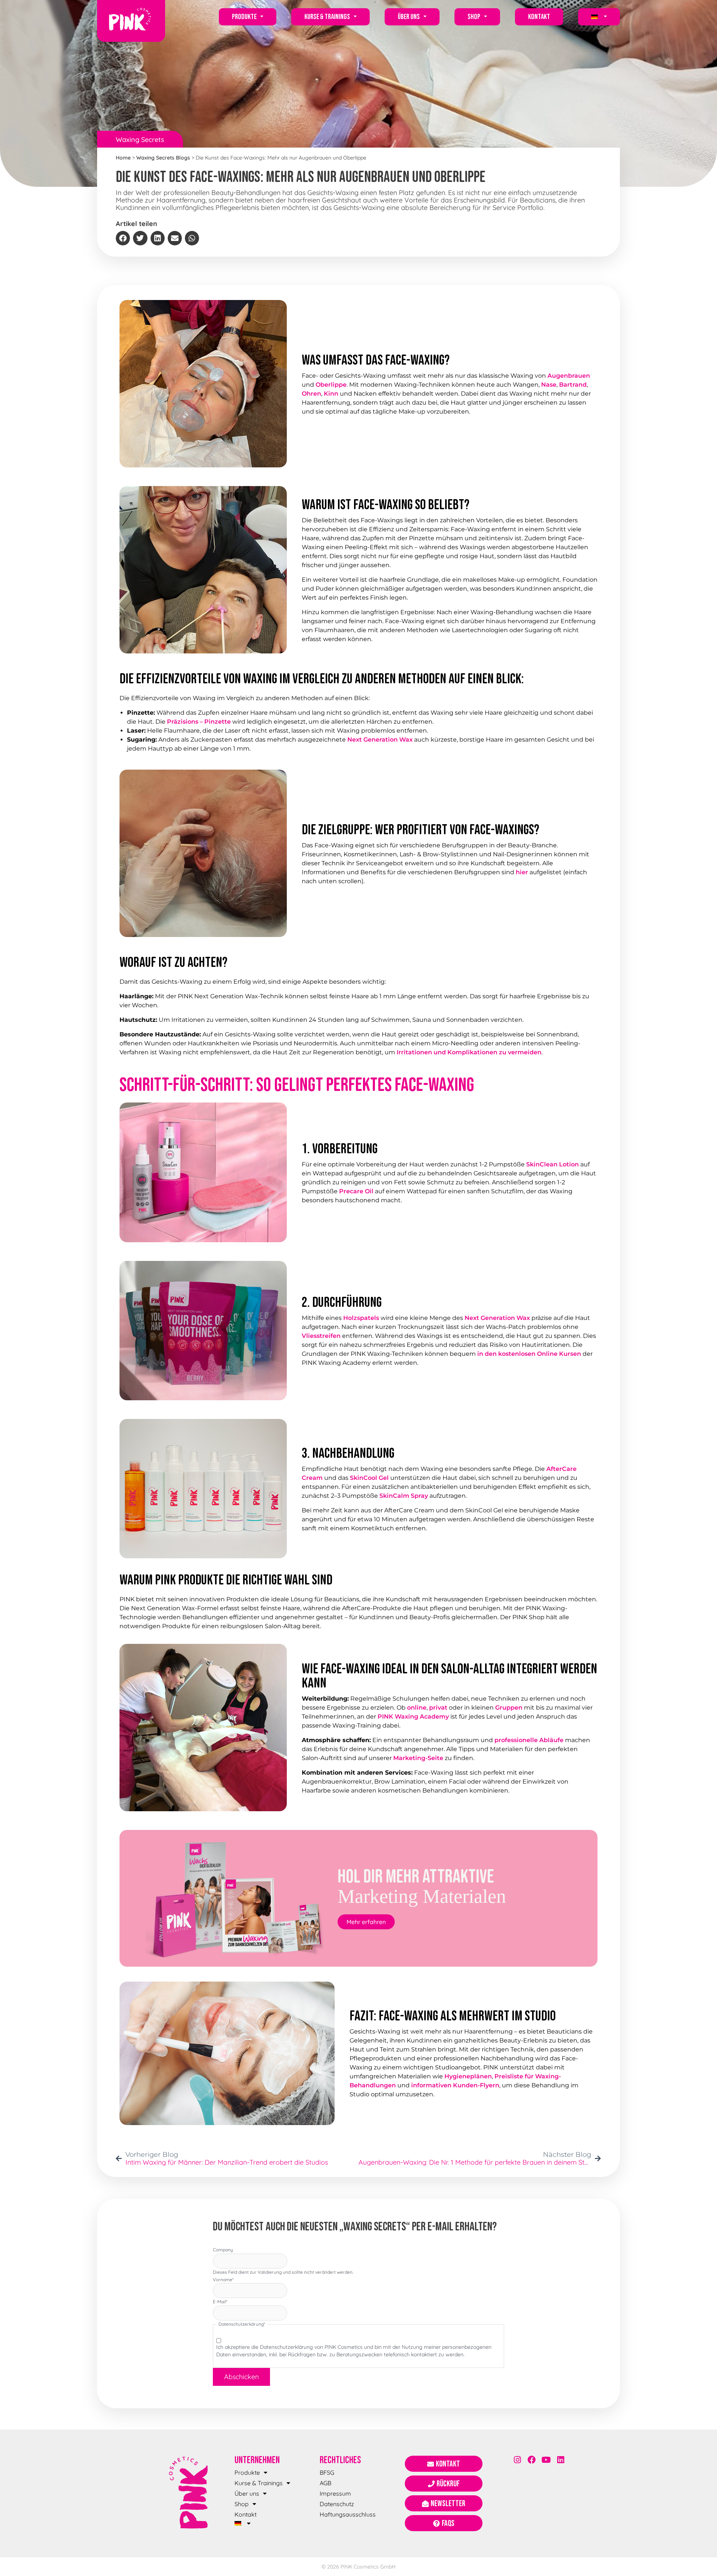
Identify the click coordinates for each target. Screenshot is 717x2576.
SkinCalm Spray (404, 1496)
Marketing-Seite (418, 1758)
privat (438, 1708)
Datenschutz (337, 2504)
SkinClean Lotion (553, 1164)
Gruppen (509, 1708)
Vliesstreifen (321, 1336)
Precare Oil (356, 1191)
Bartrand (573, 385)
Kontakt (539, 17)
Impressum (335, 2493)
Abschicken (241, 2377)
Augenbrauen (569, 376)
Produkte (244, 17)
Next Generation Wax (380, 740)
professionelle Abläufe (529, 1740)
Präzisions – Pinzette (199, 722)
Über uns (409, 17)
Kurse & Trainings (327, 17)
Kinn (331, 394)
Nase (549, 385)
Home (123, 158)
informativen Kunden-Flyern (455, 2085)
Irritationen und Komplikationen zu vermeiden (469, 1052)
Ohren (311, 394)
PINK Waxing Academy (413, 1717)
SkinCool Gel (369, 1478)
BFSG (327, 2473)
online (417, 1708)
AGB (325, 2483)
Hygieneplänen (468, 2076)
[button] (123, 238)
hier (522, 872)
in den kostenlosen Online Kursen (529, 1354)
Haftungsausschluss (348, 2514)
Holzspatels (361, 1318)
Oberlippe (331, 385)
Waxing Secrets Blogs (163, 158)
